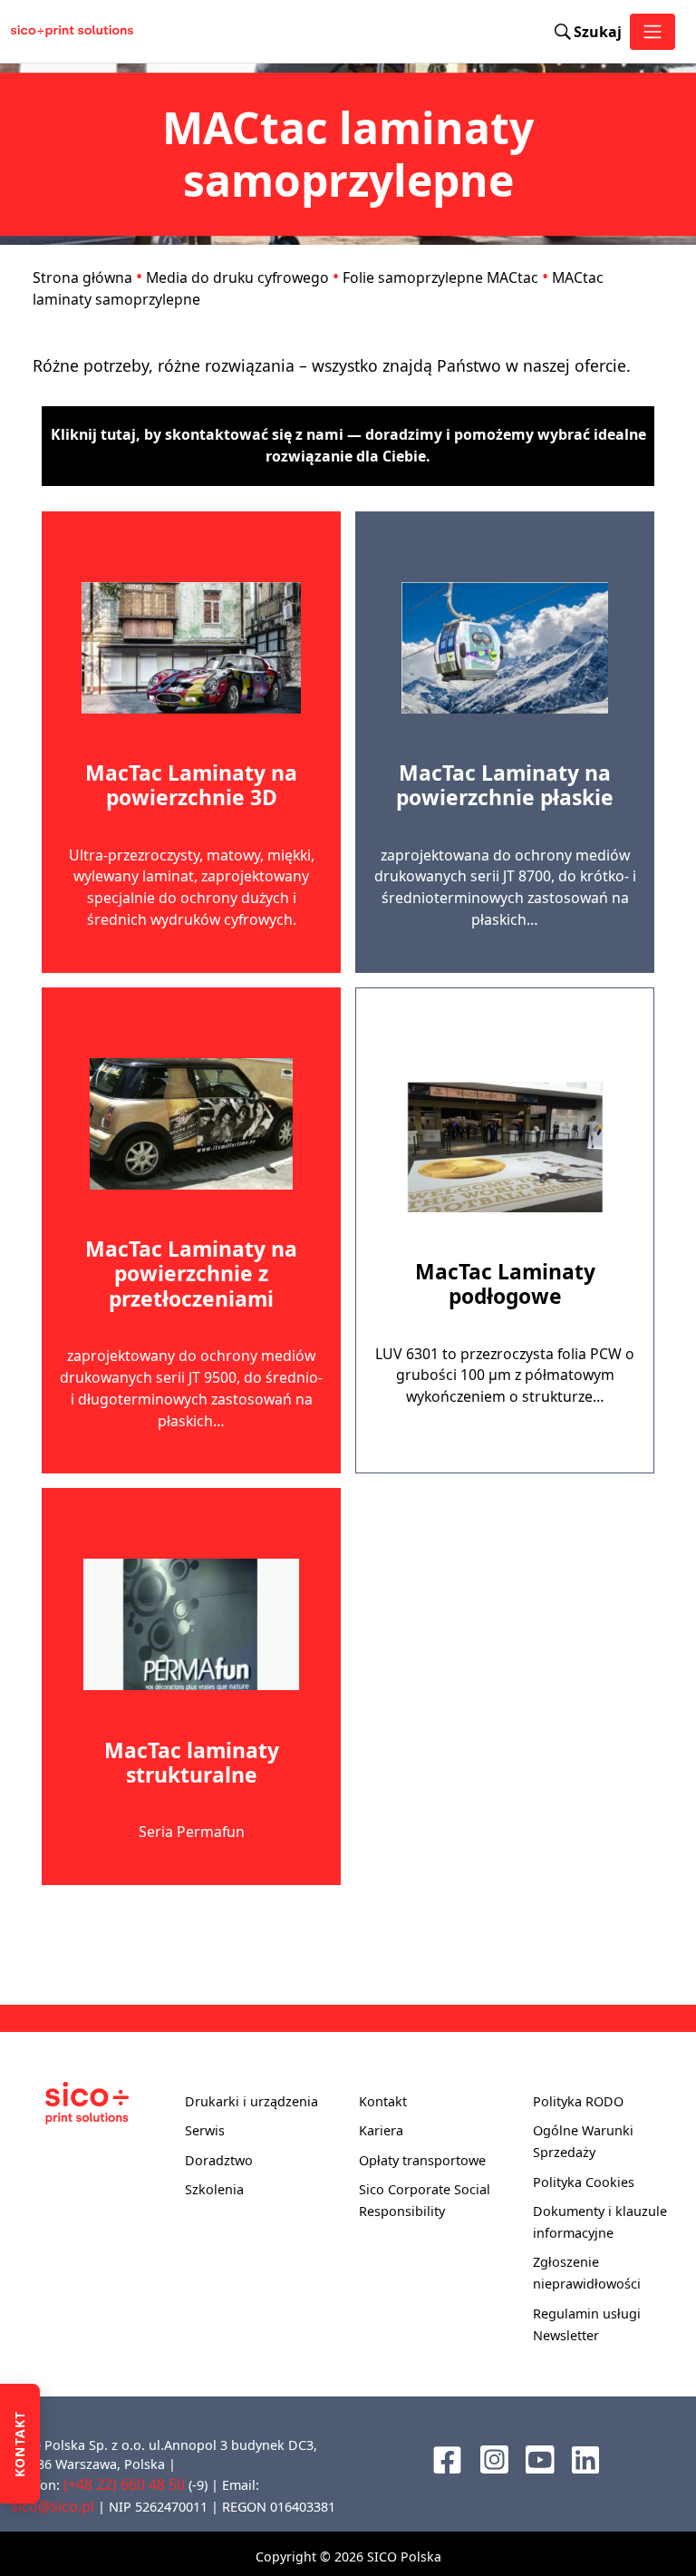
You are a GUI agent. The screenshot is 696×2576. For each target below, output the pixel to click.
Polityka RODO (578, 2101)
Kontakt (383, 2101)
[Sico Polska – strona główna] (58, 32)
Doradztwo (219, 2160)
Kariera (381, 2130)
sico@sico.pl (53, 2506)
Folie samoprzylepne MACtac (440, 277)
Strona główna (82, 277)
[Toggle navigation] (652, 32)
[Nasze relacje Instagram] (494, 2457)
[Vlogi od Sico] (540, 2457)
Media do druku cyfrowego (237, 277)
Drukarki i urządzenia (251, 2101)
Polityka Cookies (584, 2182)
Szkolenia (214, 2189)
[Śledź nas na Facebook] (447, 2457)
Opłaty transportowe (422, 2160)
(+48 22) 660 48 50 (124, 2484)
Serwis (205, 2130)
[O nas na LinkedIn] (585, 2458)
